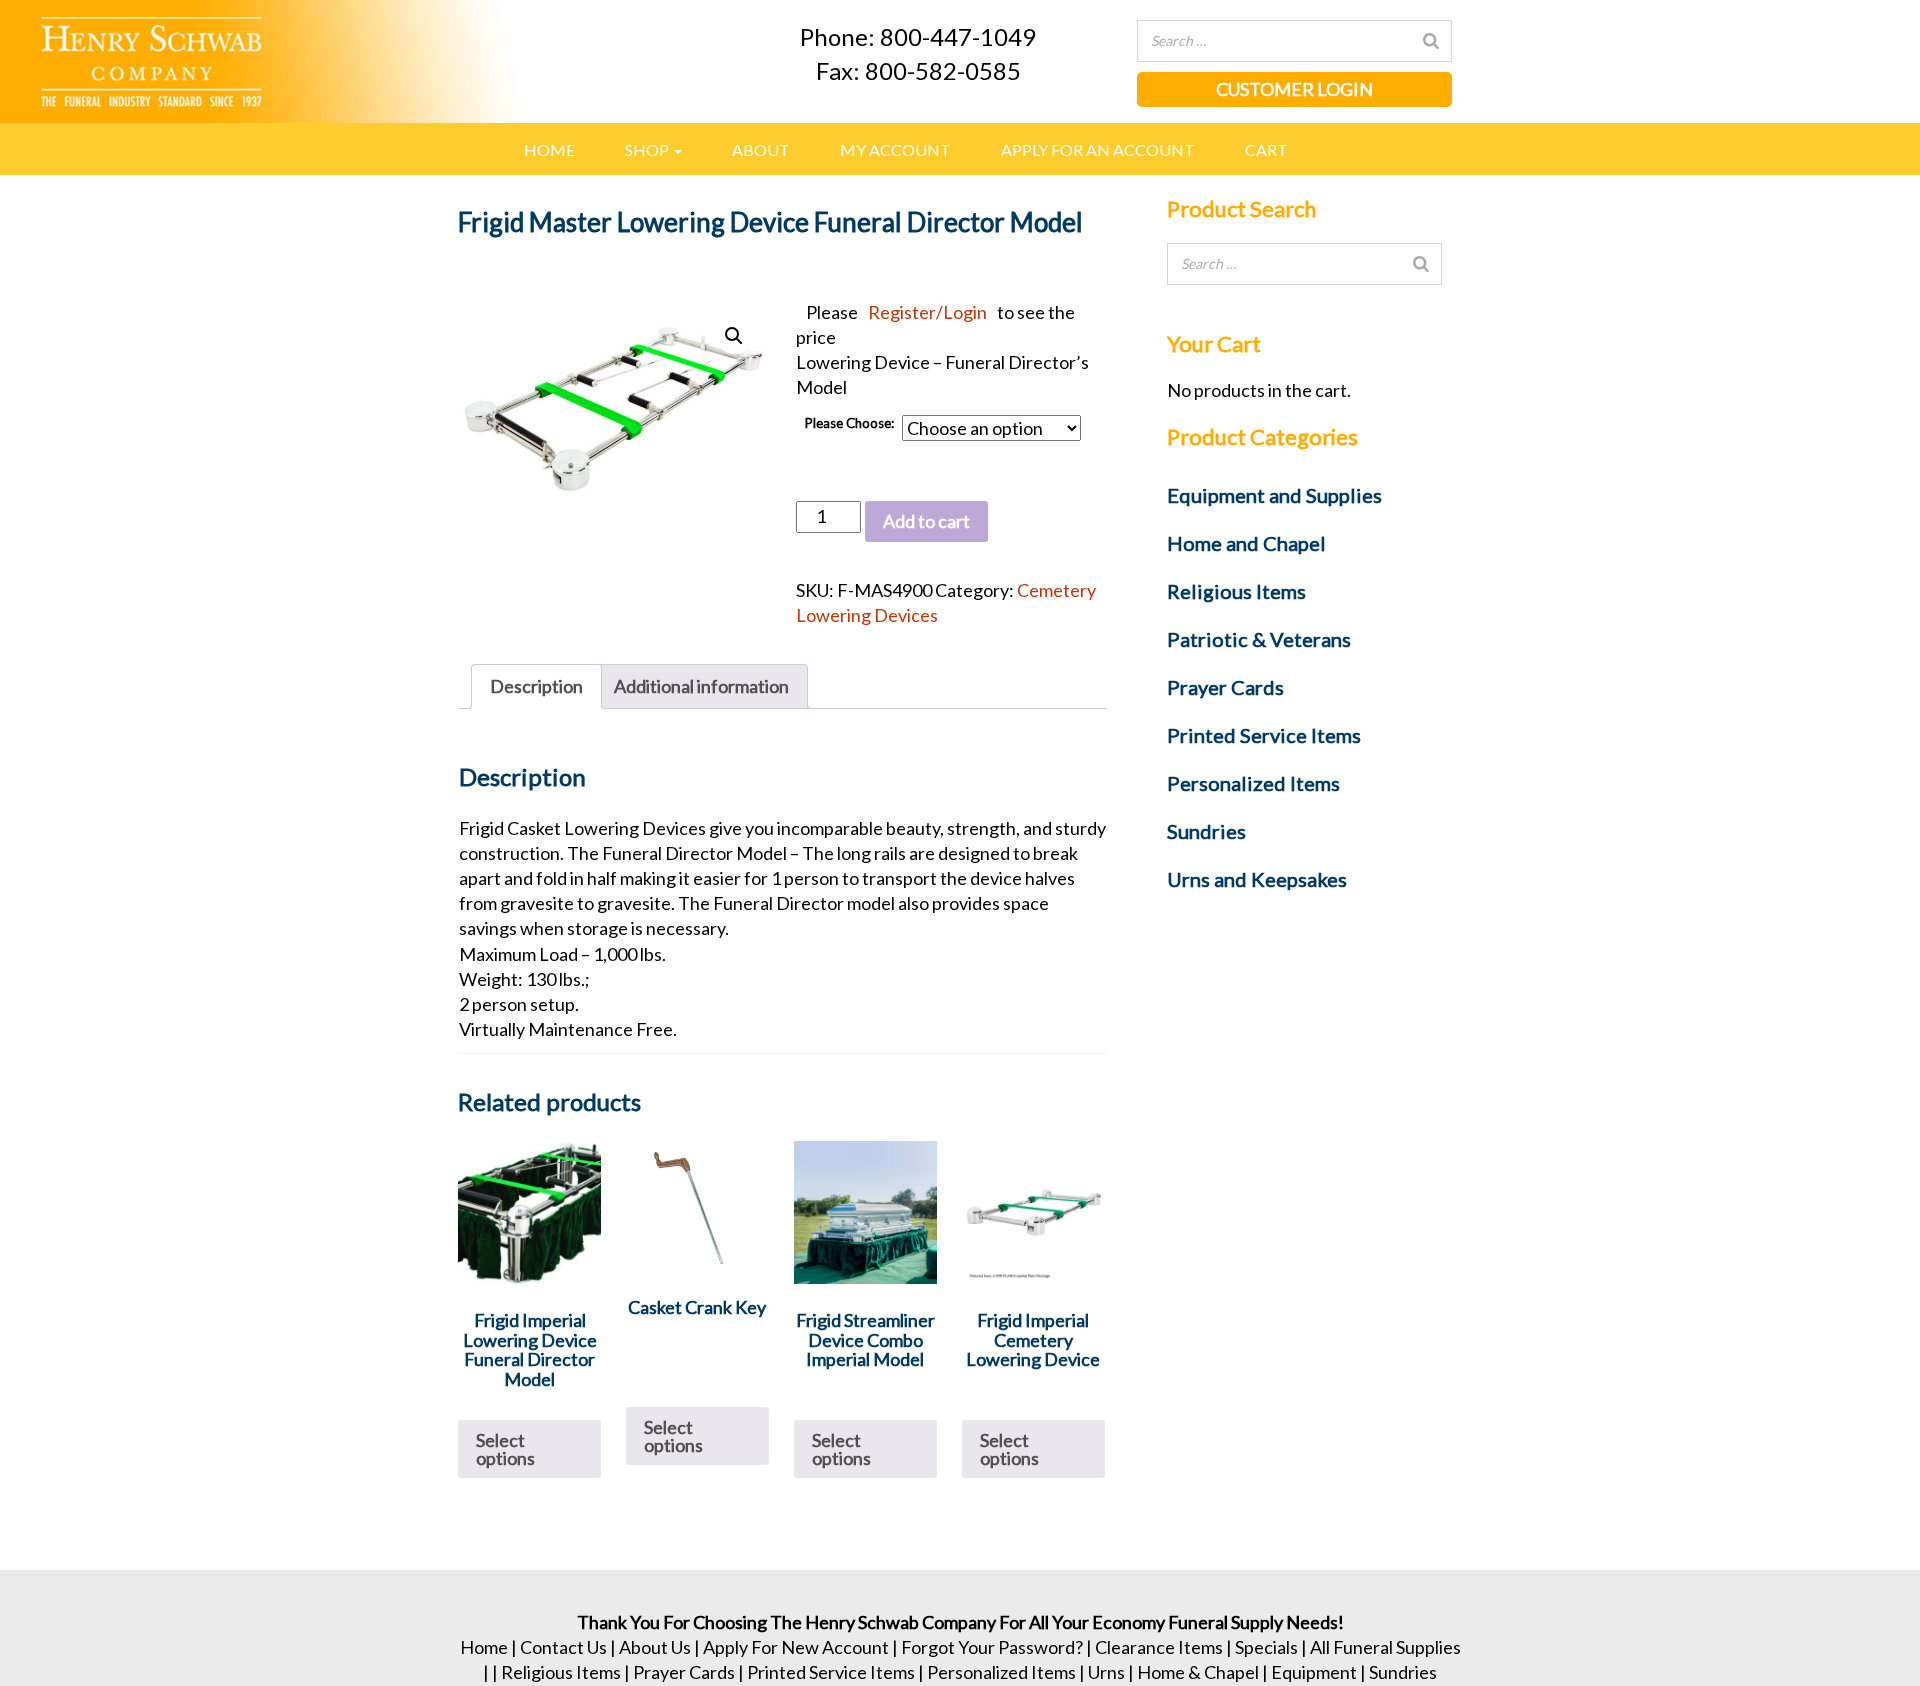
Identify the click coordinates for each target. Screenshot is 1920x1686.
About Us (655, 1647)
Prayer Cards (684, 1672)
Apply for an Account (1098, 149)
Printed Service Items (831, 1672)
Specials (1266, 1647)
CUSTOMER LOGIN (1294, 89)
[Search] (1431, 41)
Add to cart (926, 521)
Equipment (1314, 1672)
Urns (1106, 1672)
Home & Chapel (1198, 1672)
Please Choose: (849, 423)
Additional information (701, 686)
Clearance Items (1159, 1647)
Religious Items (561, 1672)
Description (536, 686)
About (761, 149)
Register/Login (927, 312)
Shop (648, 149)
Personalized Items (1001, 1672)
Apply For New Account (796, 1647)
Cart (1266, 149)
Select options (505, 1449)
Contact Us (563, 1647)
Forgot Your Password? (992, 1647)
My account (895, 149)
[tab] (536, 686)
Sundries (1403, 1672)
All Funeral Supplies (1385, 1647)
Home (549, 149)
